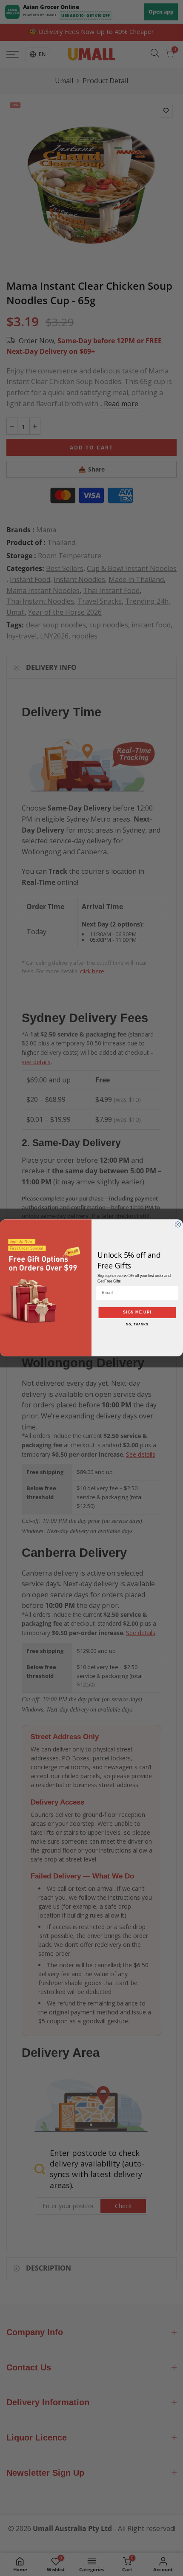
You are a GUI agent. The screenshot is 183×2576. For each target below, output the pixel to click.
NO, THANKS (137, 1325)
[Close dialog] (178, 1224)
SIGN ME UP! (137, 1312)
